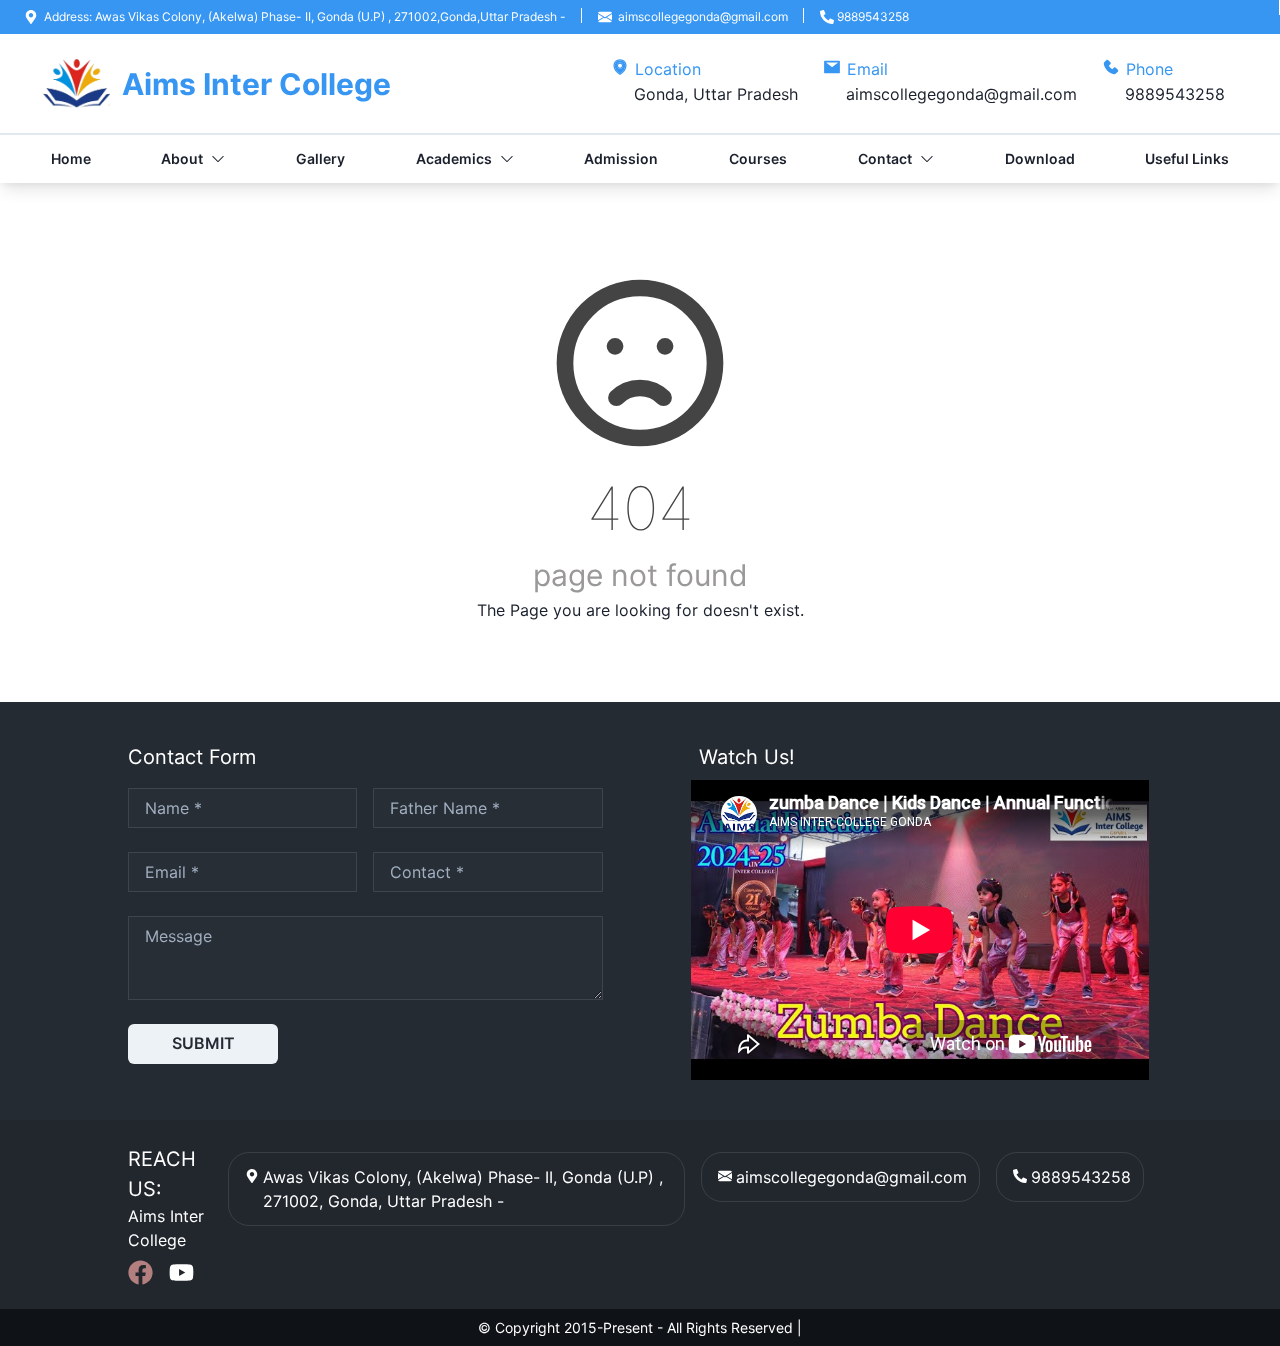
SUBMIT (203, 1043)
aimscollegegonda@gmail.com (851, 1177)
